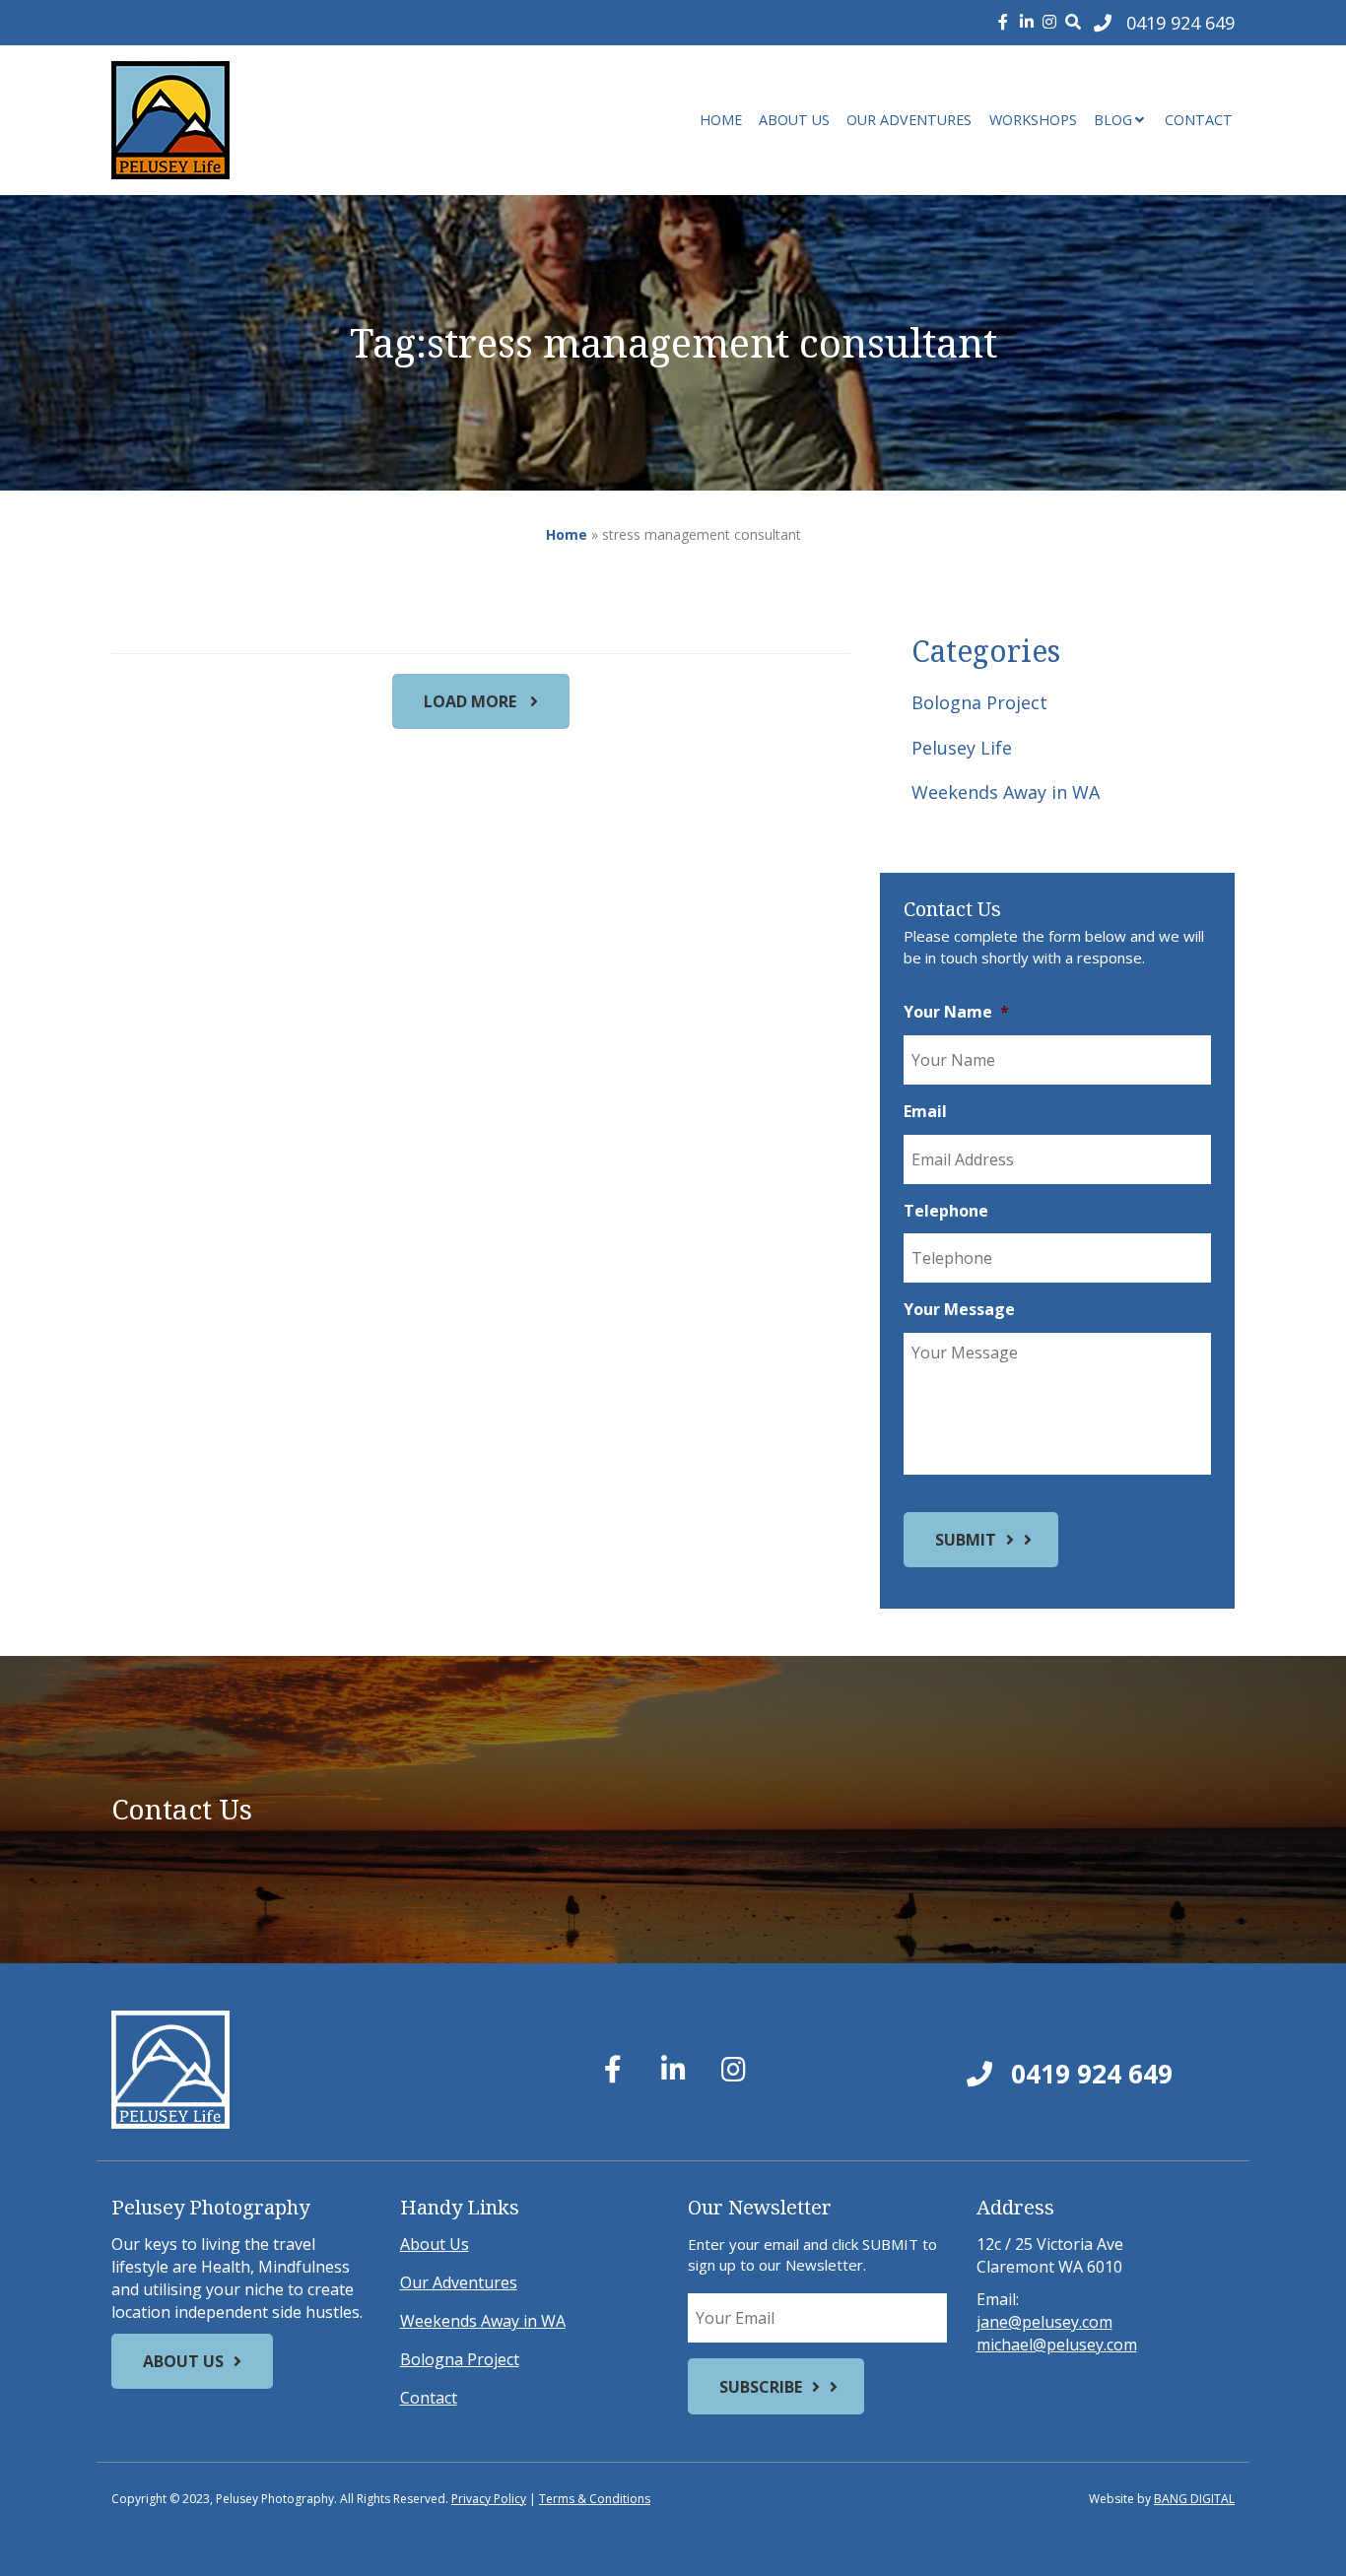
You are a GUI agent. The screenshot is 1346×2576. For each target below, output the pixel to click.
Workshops (1033, 120)
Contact (1199, 120)
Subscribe (761, 2387)
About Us (794, 120)
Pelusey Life (962, 748)
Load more (472, 701)
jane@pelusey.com (1044, 2322)
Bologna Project (979, 702)
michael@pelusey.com (1057, 2345)
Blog (1113, 120)
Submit (966, 1540)
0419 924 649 (1088, 2074)
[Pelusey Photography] (289, 120)
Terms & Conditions (595, 2499)
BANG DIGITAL (1194, 2499)
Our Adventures (909, 120)
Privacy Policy (489, 2499)
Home (721, 120)
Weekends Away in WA (1006, 792)
